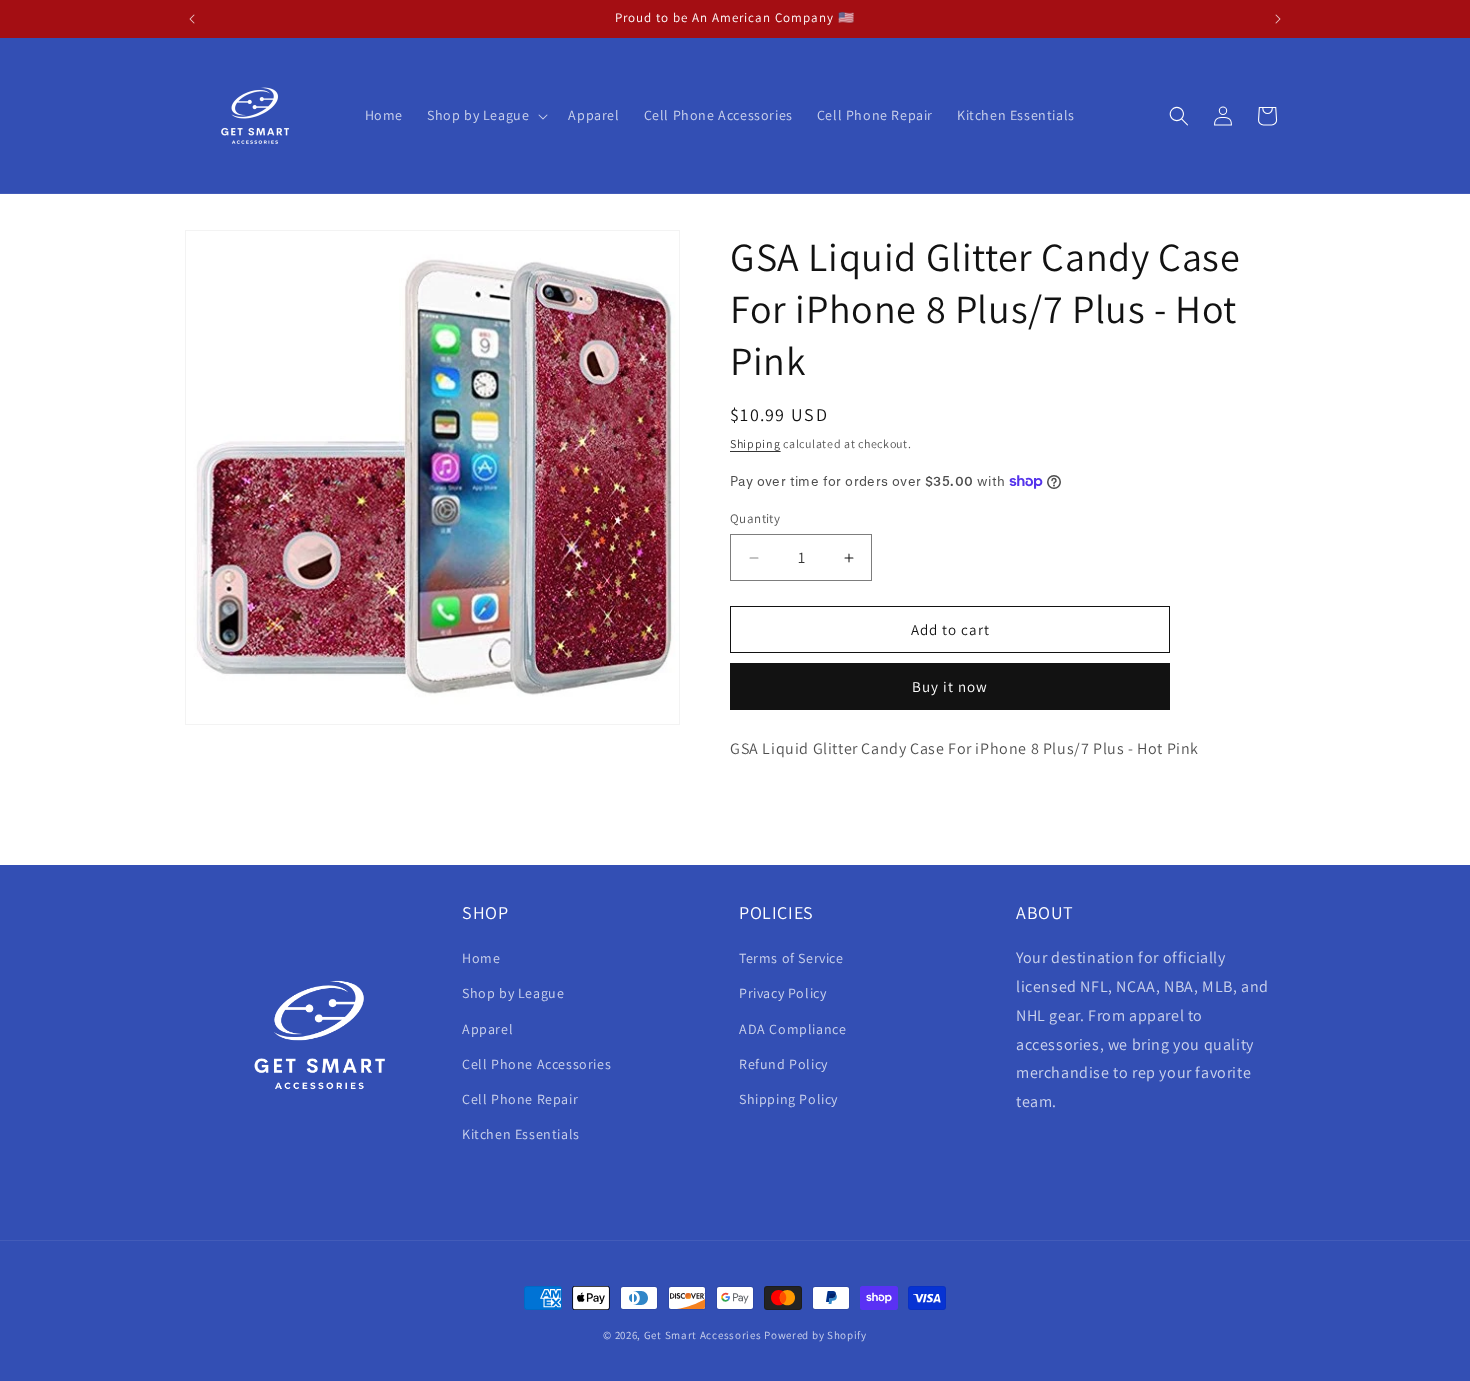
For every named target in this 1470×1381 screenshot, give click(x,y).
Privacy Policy (782, 993)
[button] (485, 115)
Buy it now (950, 686)
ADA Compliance (792, 1029)
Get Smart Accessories (703, 1335)
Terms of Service (791, 958)
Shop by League (513, 993)
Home (481, 958)
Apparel (487, 1029)
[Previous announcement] (192, 19)
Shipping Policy (788, 1099)
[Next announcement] (1278, 19)
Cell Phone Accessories (536, 1064)
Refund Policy (783, 1064)
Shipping (755, 443)
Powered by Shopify (815, 1335)
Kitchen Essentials (521, 1134)
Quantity (755, 518)
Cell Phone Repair (520, 1099)
